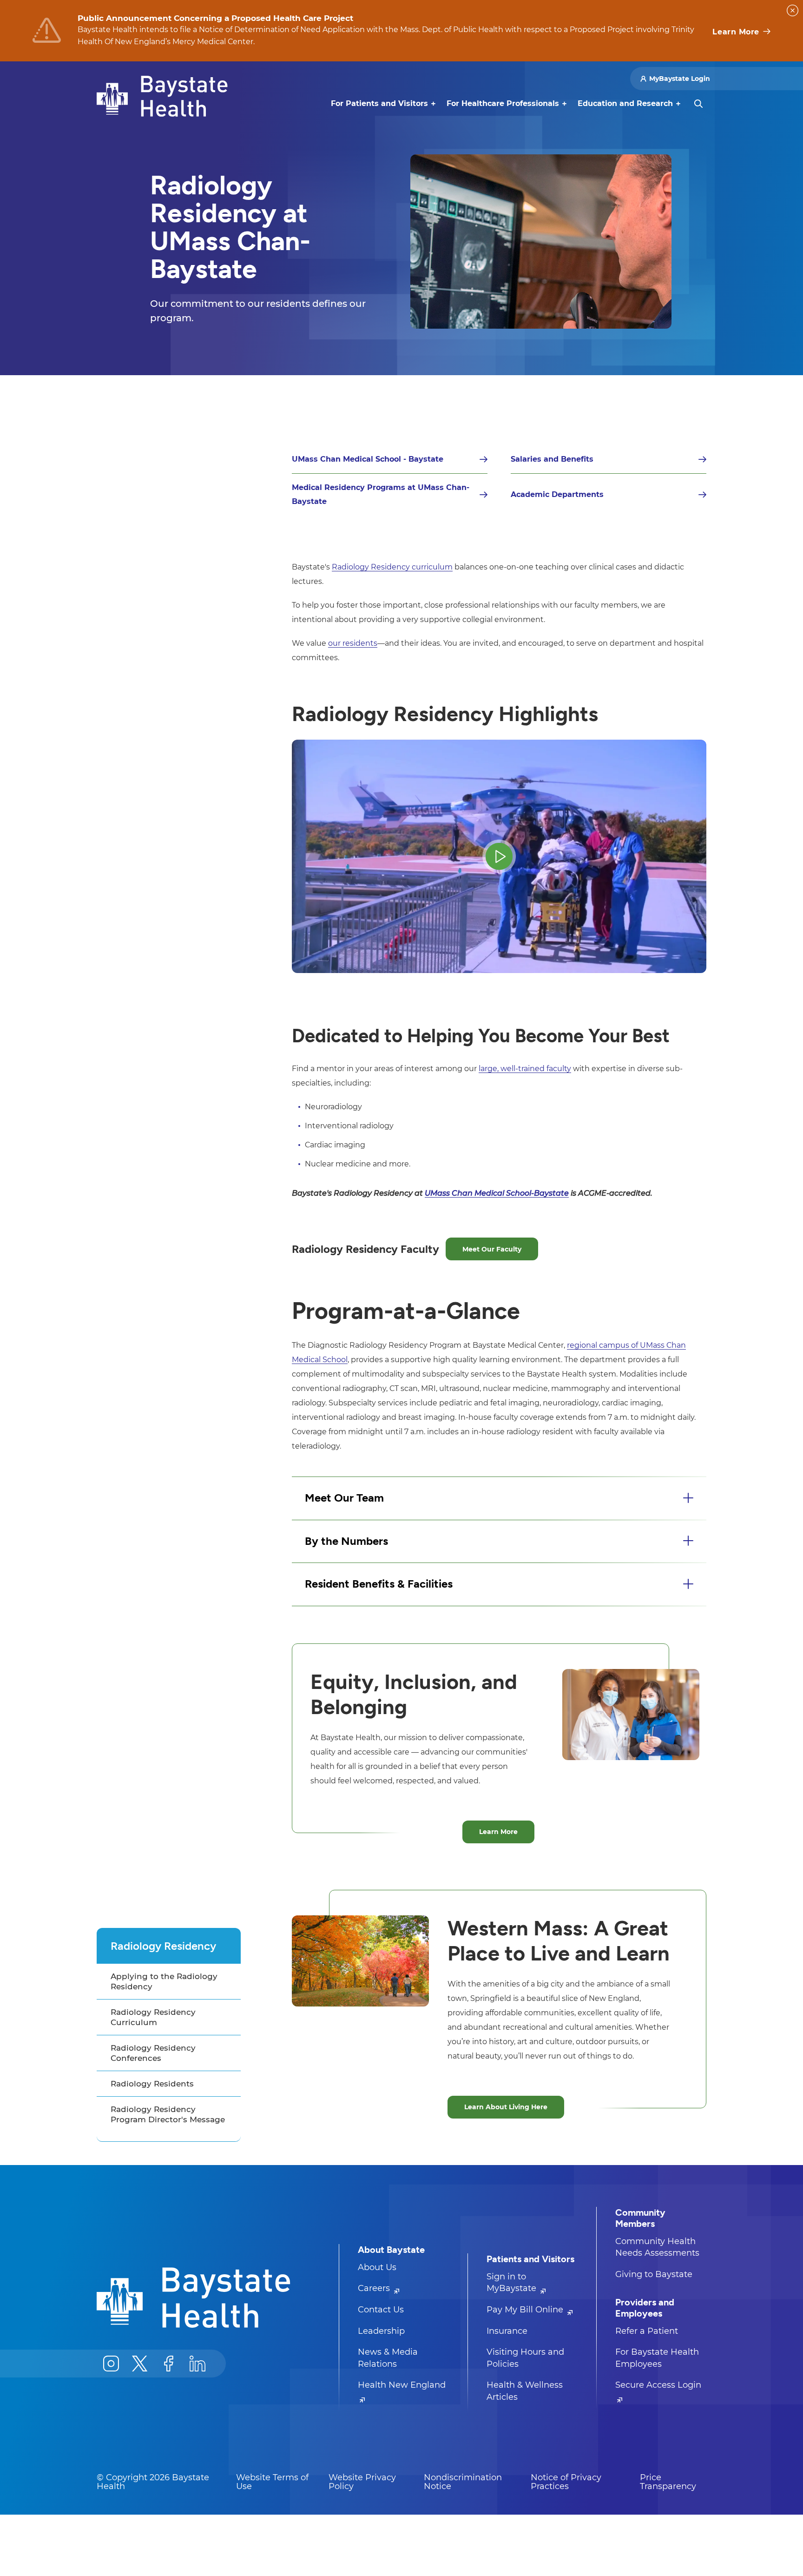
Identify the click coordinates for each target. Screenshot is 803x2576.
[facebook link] (169, 2364)
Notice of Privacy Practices (566, 2482)
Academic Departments (557, 494)
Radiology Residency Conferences (153, 2053)
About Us (377, 2267)
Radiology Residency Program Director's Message (168, 2114)
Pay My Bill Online (526, 2310)
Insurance (507, 2331)
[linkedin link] (197, 2364)
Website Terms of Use (272, 2482)
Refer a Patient (647, 2331)
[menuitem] (379, 104)
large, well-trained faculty (525, 1069)
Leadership (381, 2331)
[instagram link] (111, 2364)
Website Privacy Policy (362, 2482)
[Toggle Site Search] (698, 104)
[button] (499, 1498)
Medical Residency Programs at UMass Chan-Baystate (381, 494)
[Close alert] (793, 10)
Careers (375, 2288)
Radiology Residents (152, 2084)
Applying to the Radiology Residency (164, 1981)
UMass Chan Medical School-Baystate (497, 1193)
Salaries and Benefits (552, 459)
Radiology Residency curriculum (392, 567)
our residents (353, 643)
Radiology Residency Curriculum (153, 2017)
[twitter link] (140, 2364)
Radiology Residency (163, 1946)
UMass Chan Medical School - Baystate (368, 459)
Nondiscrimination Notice (463, 2482)
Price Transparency (668, 2482)
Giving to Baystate (654, 2274)
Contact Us (381, 2310)
